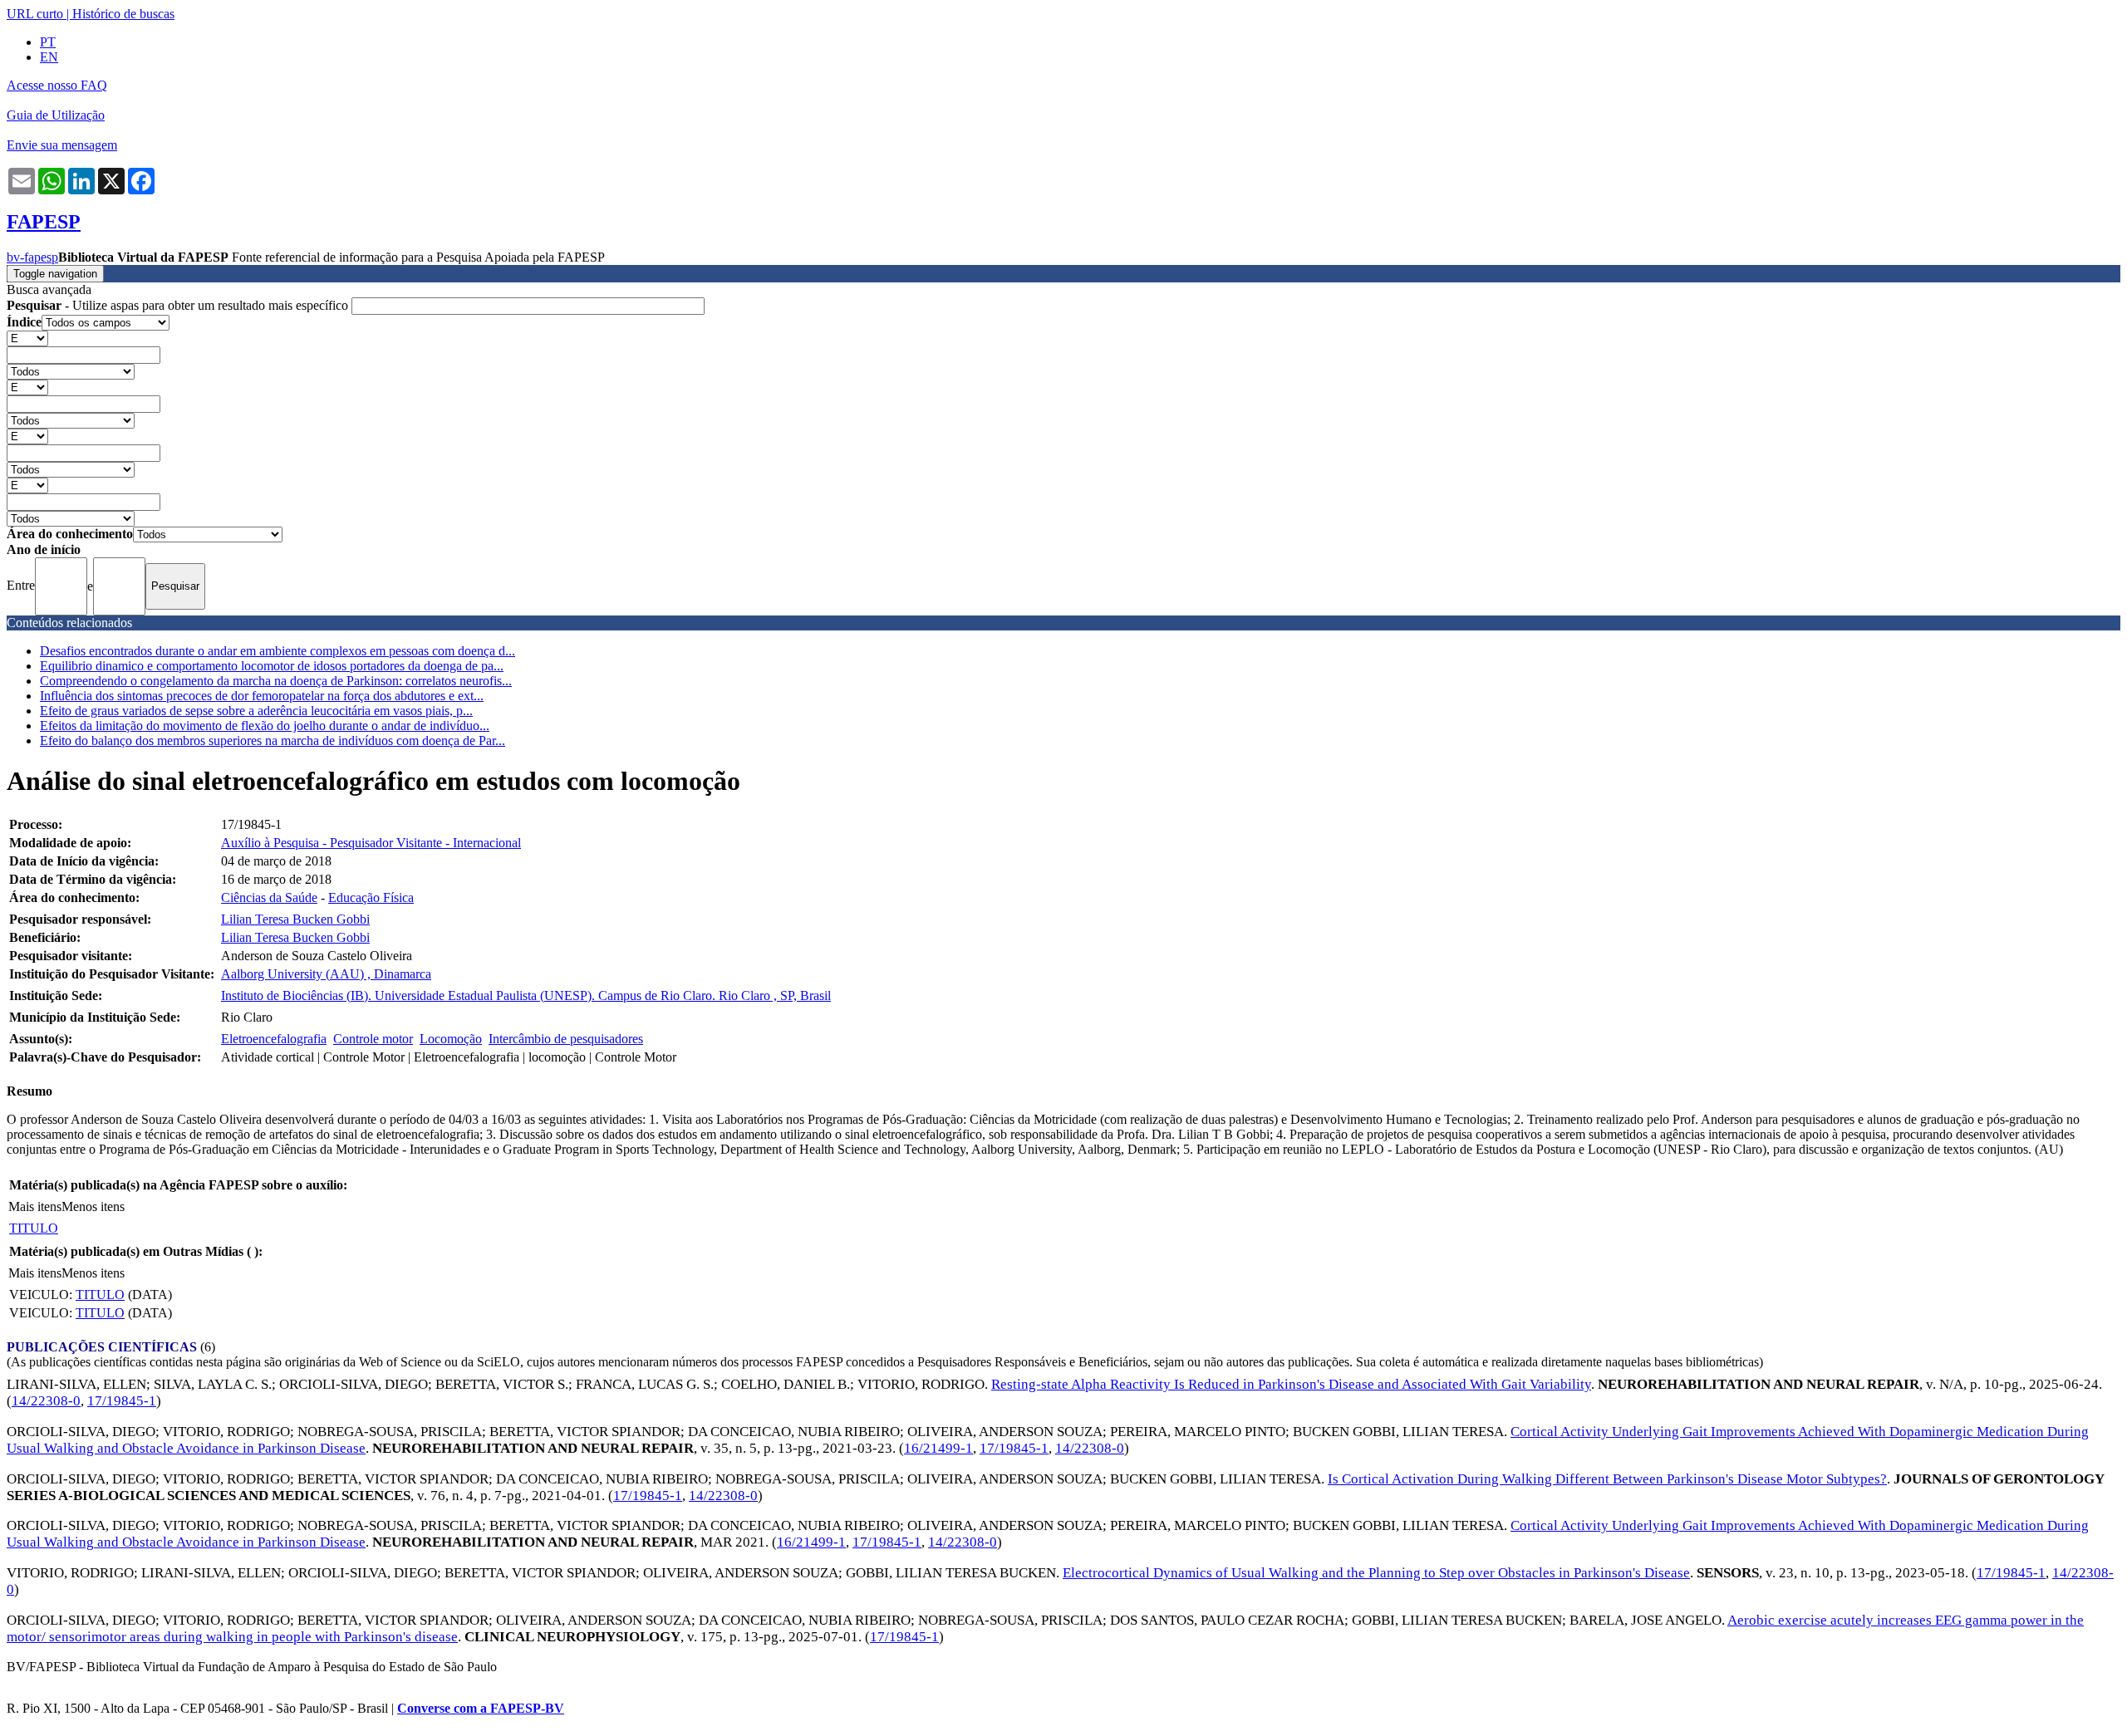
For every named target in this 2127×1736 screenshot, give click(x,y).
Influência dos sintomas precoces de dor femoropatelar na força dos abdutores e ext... (262, 696)
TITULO (34, 1228)
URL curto (35, 14)
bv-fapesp (32, 257)
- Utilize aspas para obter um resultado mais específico (179, 305)
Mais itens (35, 1206)
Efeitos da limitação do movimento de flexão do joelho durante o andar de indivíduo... (265, 726)
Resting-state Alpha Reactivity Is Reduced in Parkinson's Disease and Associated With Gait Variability (1291, 1384)
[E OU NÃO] (27, 338)
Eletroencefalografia (274, 1039)
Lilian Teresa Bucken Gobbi (295, 919)
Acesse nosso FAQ (57, 85)
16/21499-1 (938, 1448)
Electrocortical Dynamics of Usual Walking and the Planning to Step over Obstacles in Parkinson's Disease (1376, 1573)
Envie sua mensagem (62, 145)
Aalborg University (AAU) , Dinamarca (326, 974)
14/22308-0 (46, 1401)
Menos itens (93, 1206)
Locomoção (451, 1039)
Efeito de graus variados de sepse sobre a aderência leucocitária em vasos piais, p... (256, 711)
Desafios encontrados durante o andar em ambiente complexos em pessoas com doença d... (278, 651)
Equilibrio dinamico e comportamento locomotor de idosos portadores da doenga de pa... (272, 666)
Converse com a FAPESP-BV (481, 1708)
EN (49, 57)
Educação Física (371, 897)
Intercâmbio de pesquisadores (566, 1039)
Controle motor (373, 1039)
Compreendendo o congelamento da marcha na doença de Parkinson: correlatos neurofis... (276, 681)
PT (48, 42)
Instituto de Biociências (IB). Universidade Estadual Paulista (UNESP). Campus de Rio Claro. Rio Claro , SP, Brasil (526, 996)
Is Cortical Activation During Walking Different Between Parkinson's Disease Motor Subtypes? (1607, 1479)
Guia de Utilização (56, 115)
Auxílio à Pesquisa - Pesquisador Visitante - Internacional (371, 843)
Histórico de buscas (123, 14)
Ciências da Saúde (269, 897)
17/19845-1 (122, 1401)
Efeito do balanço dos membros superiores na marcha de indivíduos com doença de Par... (273, 740)
